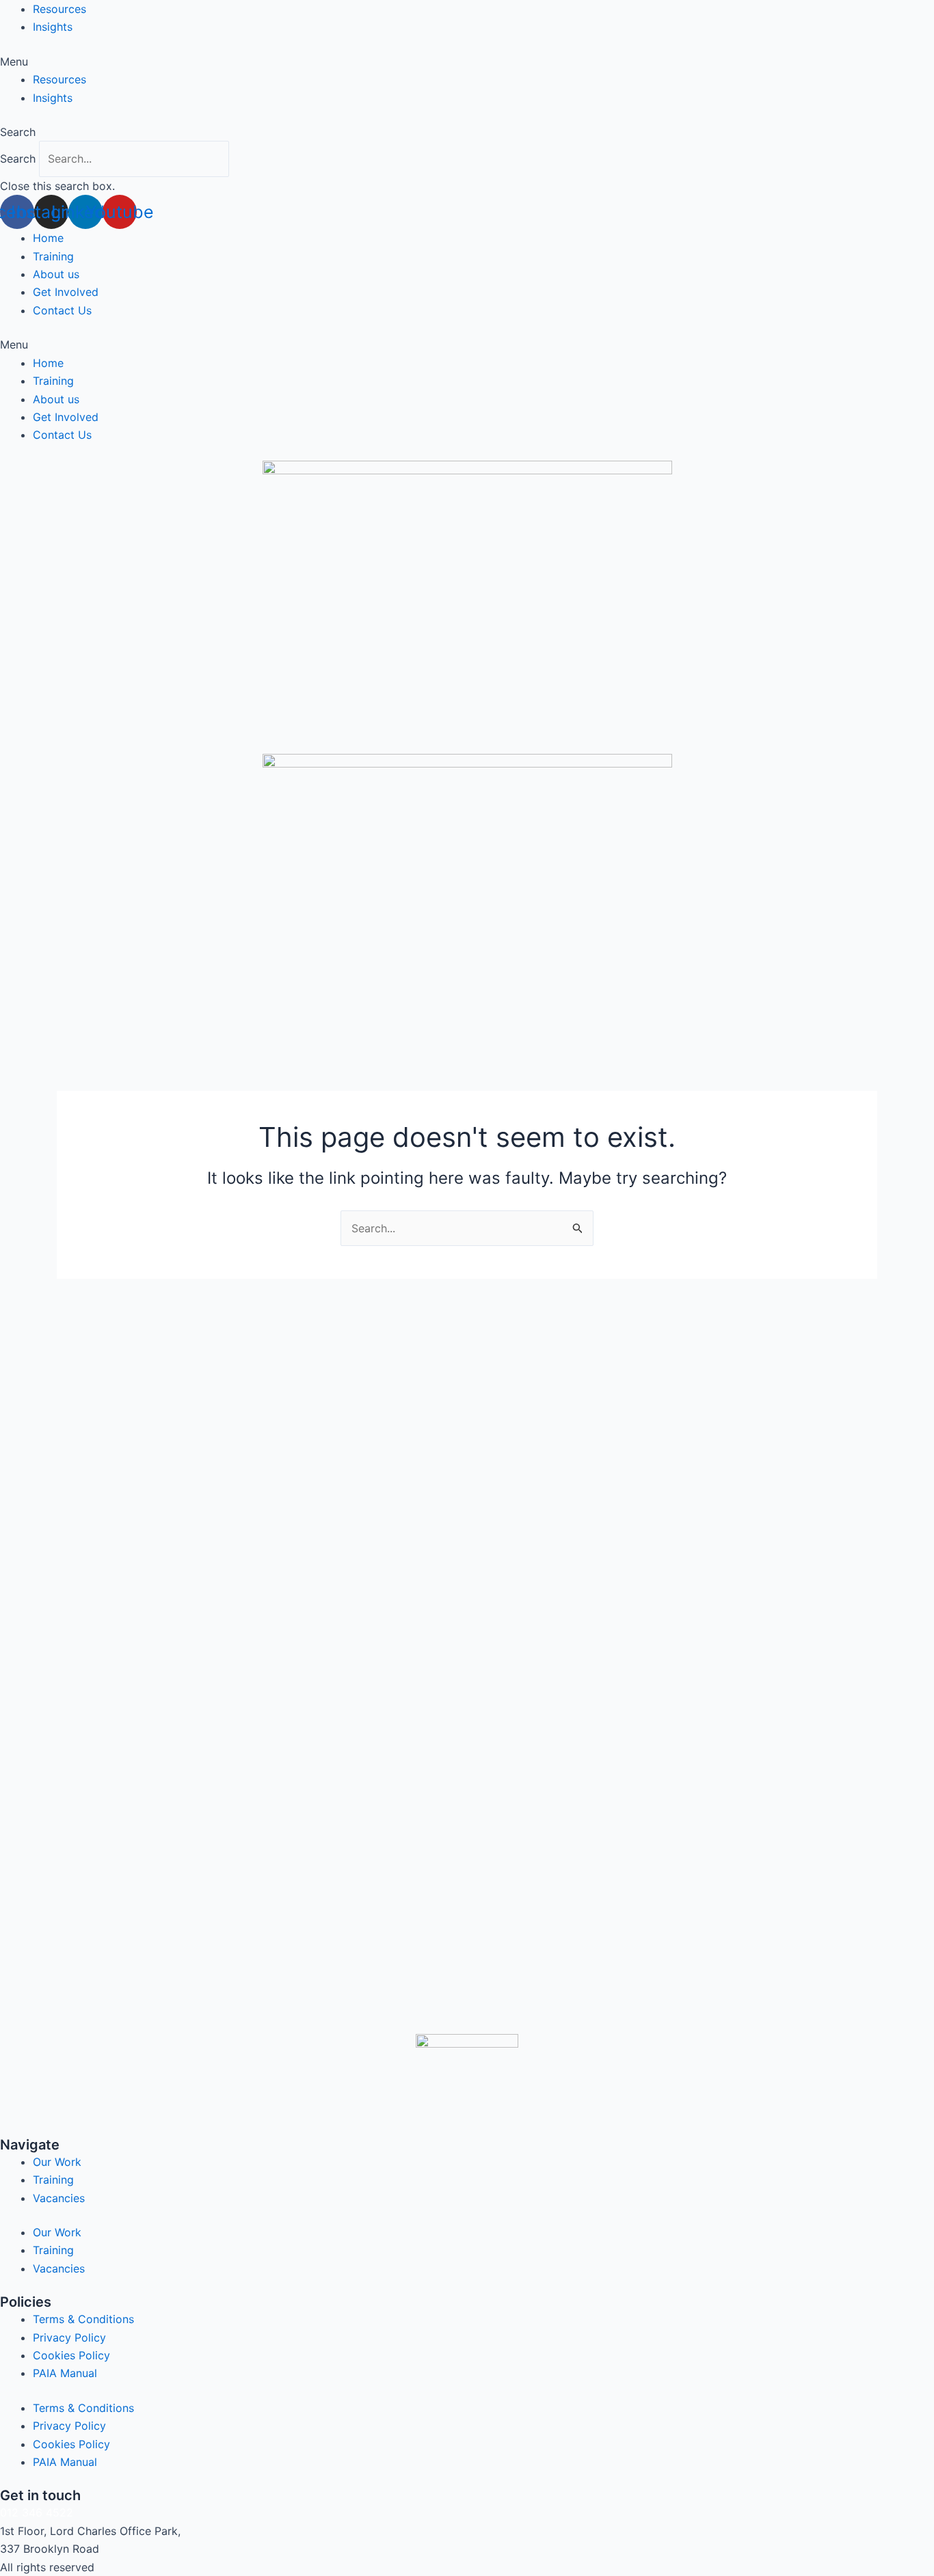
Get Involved (66, 292)
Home (48, 238)
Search (18, 159)
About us (56, 274)
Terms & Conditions (83, 2319)
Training (53, 256)
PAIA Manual (65, 2373)
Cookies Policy (71, 2355)
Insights (53, 27)
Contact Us (62, 310)
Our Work (57, 2162)
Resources (59, 9)
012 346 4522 (37, 2512)
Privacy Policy (69, 2337)
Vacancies (59, 2198)
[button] (467, 62)
